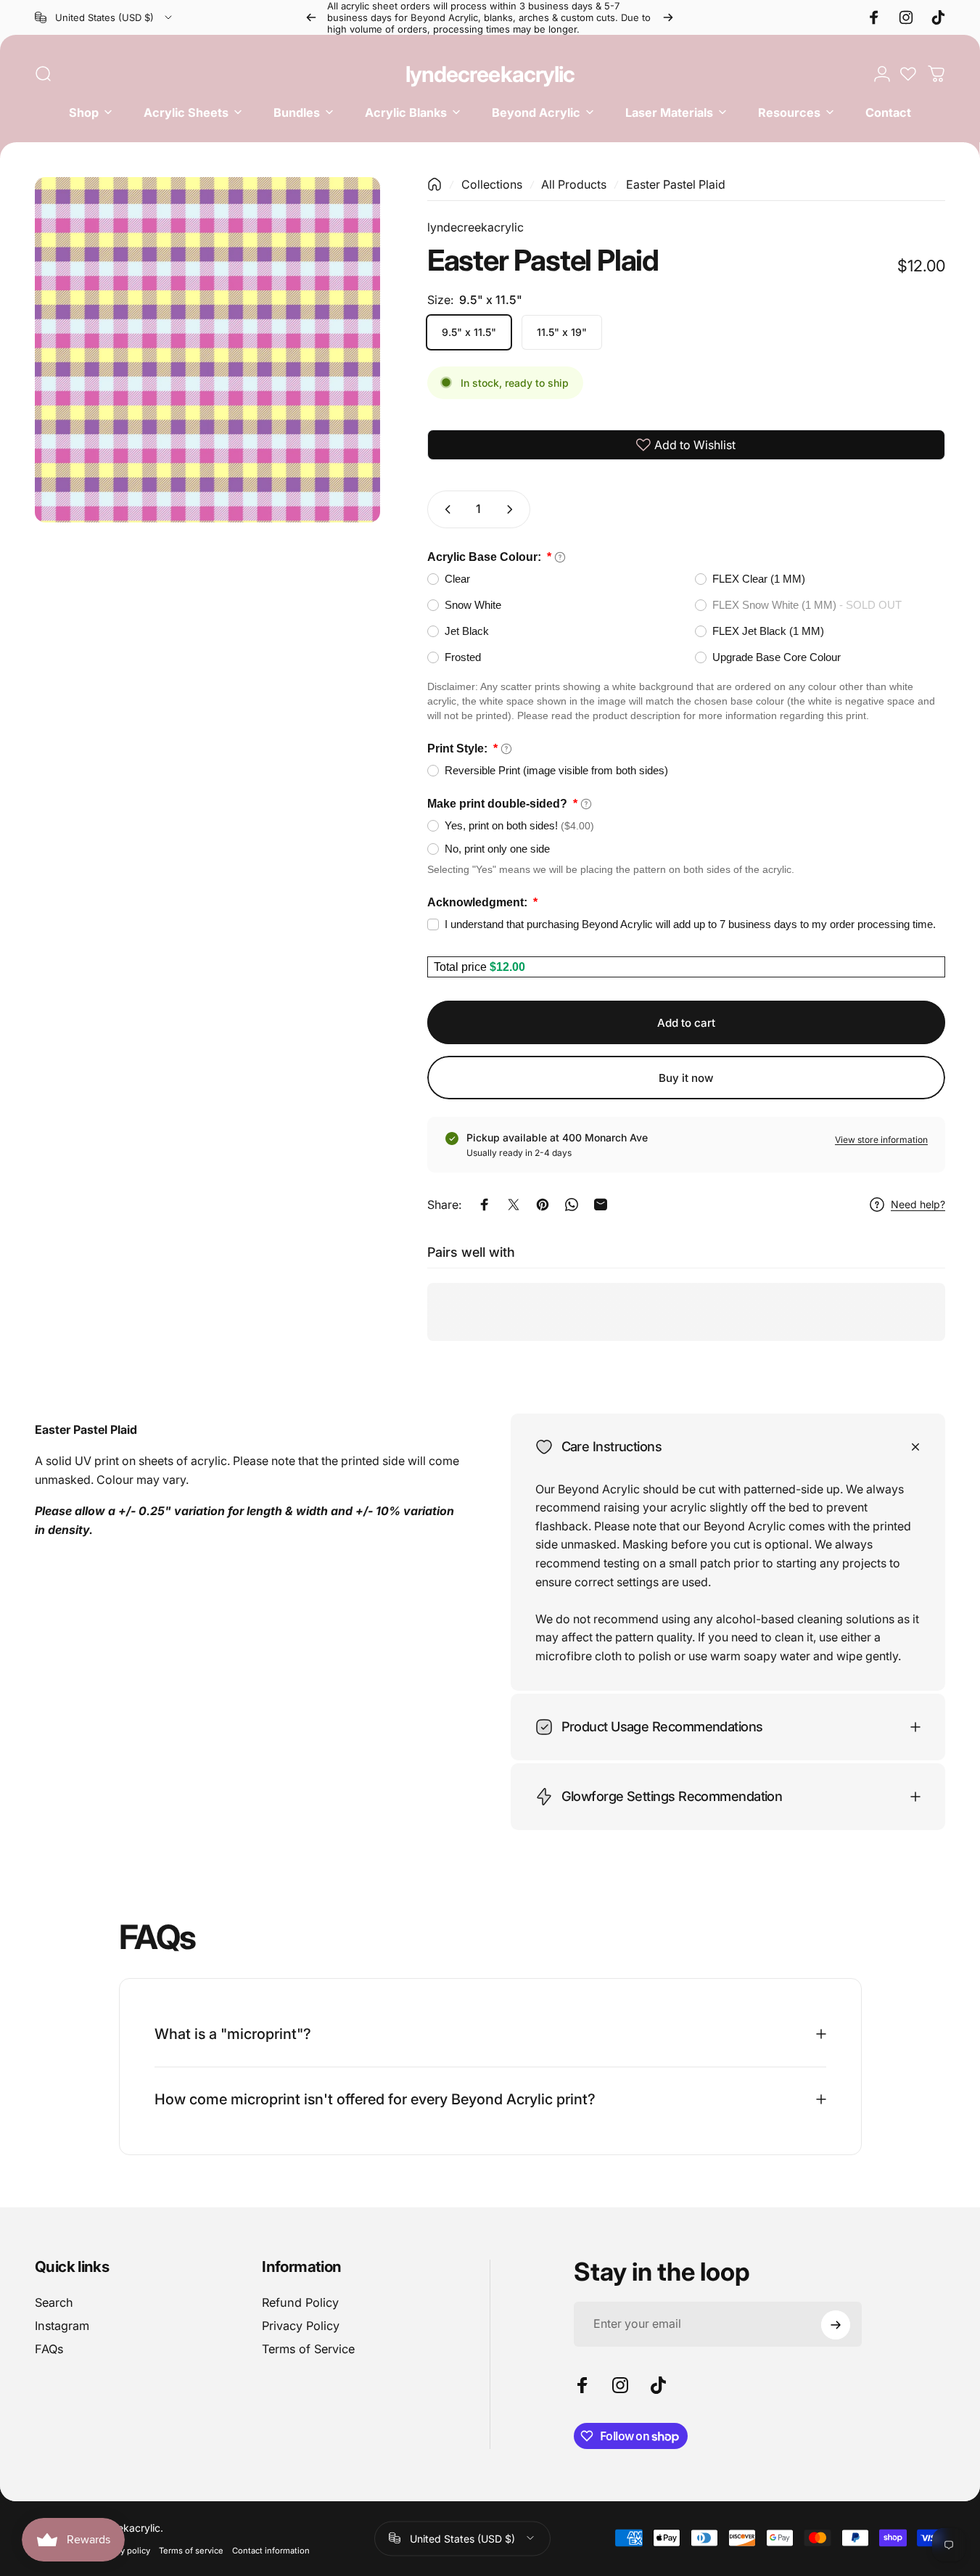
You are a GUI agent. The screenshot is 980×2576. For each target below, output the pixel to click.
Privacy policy (124, 2550)
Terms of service (191, 2550)
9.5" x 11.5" (469, 332)
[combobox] (104, 17)
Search (54, 2302)
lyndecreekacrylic (490, 74)
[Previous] (311, 17)
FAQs (49, 2350)
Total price (462, 967)
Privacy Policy (301, 2326)
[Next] (668, 17)
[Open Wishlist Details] (908, 74)
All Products (574, 184)
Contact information (271, 2550)
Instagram (62, 2326)
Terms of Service (308, 2350)
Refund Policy (300, 2302)
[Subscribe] (836, 2325)
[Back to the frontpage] (435, 184)
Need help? (918, 1204)
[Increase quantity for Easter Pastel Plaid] (513, 509)
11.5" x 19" (562, 332)
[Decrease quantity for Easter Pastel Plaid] (445, 509)
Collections (492, 184)
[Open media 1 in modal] (207, 350)
